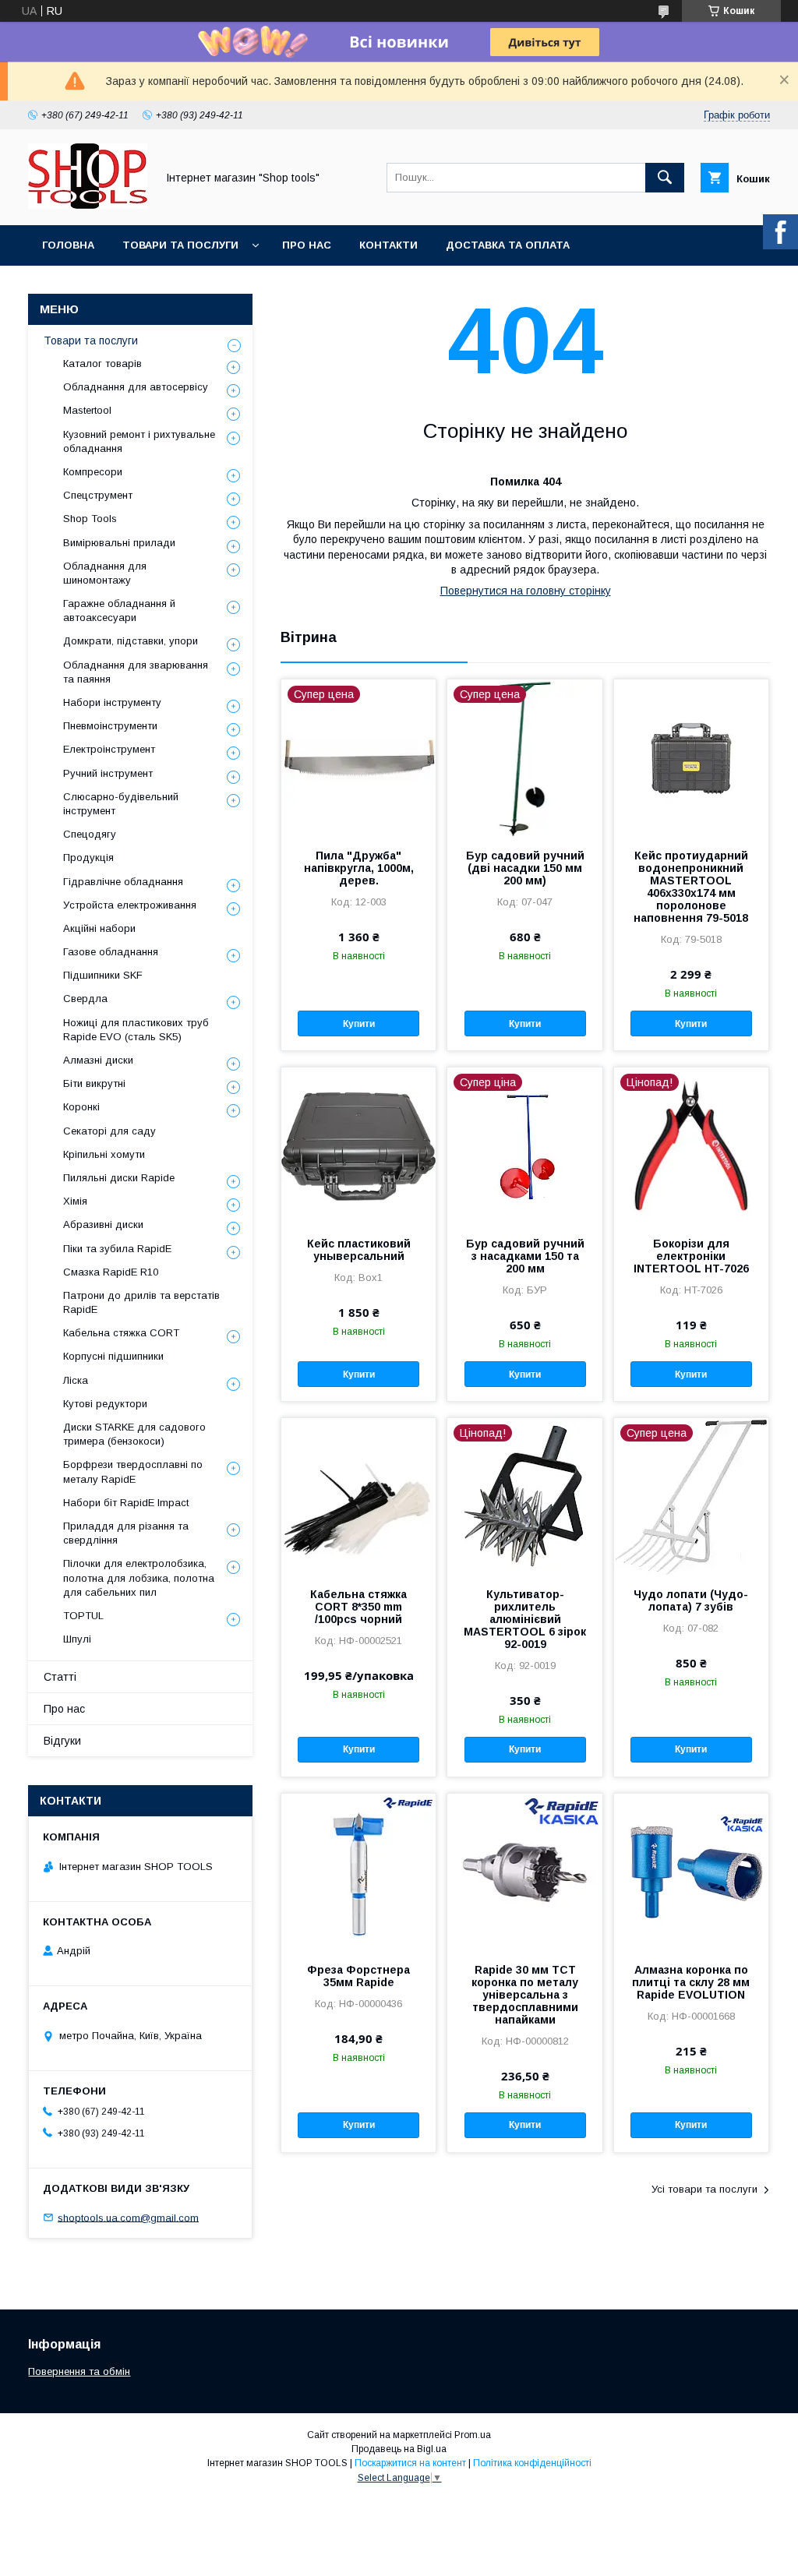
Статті (60, 1677)
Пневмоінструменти (110, 726)
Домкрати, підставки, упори (131, 641)
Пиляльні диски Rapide (119, 1178)
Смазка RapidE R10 (111, 1272)
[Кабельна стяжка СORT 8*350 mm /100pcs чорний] (358, 1496)
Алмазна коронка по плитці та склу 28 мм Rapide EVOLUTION (691, 1982)
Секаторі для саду (109, 1131)
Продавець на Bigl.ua (399, 2449)
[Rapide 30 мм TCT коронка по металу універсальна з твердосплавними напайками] (524, 1872)
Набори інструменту (112, 702)
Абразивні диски (103, 1224)
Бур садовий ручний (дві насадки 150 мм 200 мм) (525, 868)
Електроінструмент (109, 749)
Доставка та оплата (508, 245)
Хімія (75, 1201)
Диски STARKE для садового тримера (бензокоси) (134, 1434)
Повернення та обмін (79, 2371)
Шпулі (77, 1639)
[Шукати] (665, 178)
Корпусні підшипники (113, 1356)
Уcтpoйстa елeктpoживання (130, 905)
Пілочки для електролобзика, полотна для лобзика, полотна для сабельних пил (139, 1577)
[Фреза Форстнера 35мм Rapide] (358, 1872)
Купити (359, 1024)
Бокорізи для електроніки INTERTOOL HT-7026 (691, 1256)
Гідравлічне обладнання (123, 882)
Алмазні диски (98, 1060)
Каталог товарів (102, 363)
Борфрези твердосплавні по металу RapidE (133, 1471)
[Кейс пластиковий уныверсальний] (358, 1145)
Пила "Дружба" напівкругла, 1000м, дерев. (359, 868)
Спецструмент (98, 495)
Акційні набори (99, 928)
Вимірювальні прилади (119, 543)
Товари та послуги (180, 245)
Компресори (93, 472)
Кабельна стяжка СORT (121, 1333)
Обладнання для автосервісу (136, 387)
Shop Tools (90, 519)
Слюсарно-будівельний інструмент (121, 804)
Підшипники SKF (103, 975)
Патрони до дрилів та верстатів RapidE (141, 1302)
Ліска (76, 1380)
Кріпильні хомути (104, 1154)
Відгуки (62, 1741)
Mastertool (87, 410)
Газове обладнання (111, 952)
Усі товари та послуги (704, 2189)
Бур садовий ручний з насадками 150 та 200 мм (525, 1256)
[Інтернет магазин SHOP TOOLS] (88, 205)
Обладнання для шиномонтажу (105, 573)
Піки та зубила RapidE (117, 1249)
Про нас (307, 245)
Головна (68, 245)
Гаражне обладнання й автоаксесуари (119, 610)
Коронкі (81, 1107)
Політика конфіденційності (532, 2463)
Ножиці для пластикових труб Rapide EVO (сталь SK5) (136, 1030)
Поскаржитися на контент (410, 2463)
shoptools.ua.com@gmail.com (128, 2217)
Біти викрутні (94, 1083)
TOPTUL (83, 1616)
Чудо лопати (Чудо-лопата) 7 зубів (691, 1600)
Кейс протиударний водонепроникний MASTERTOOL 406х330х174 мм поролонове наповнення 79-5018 (691, 887)
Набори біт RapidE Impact (126, 1503)
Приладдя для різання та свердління (126, 1533)
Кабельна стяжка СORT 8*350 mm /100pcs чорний (358, 1607)
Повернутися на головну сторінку (526, 591)
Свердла (85, 999)
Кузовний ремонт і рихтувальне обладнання (139, 441)
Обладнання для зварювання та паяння (136, 672)
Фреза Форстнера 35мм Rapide (358, 1976)
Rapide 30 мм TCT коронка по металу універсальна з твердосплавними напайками (525, 1995)
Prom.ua (473, 2435)
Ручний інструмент (108, 773)
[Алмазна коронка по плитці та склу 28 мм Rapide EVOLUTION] (691, 1872)
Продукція (88, 857)
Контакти (388, 245)
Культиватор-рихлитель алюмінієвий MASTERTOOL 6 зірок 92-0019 (525, 1619)
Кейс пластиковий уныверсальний (359, 1250)
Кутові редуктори (105, 1404)
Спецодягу (90, 834)
